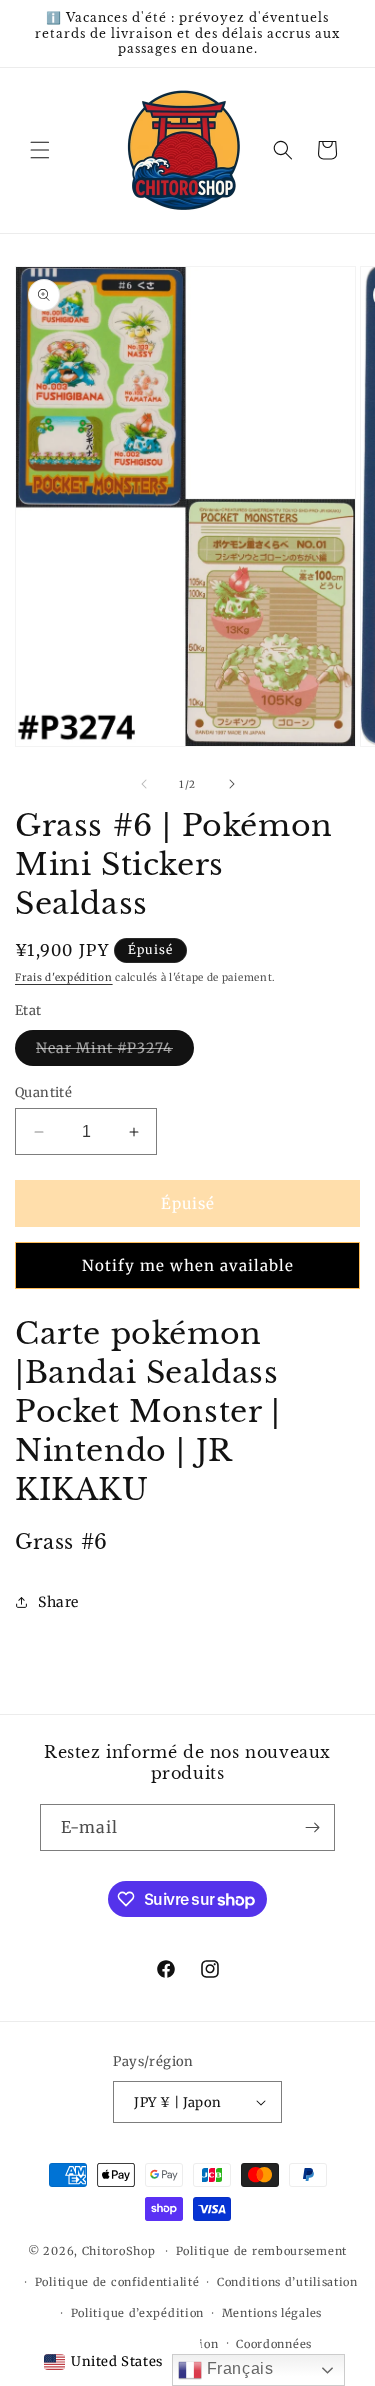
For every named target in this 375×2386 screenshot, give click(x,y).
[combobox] (103, 2362)
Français (237, 2368)
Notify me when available (188, 1265)
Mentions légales (272, 2313)
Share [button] (58, 1602)
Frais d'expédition (64, 977)
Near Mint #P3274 (115, 1052)
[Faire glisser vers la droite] (232, 784)
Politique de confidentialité (117, 2282)
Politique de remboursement (261, 2251)
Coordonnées (274, 2344)
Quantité (43, 1092)
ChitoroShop (119, 2251)
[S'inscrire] (312, 1827)
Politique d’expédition (137, 2313)
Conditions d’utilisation (287, 2282)
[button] (40, 150)
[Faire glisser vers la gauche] (144, 784)
